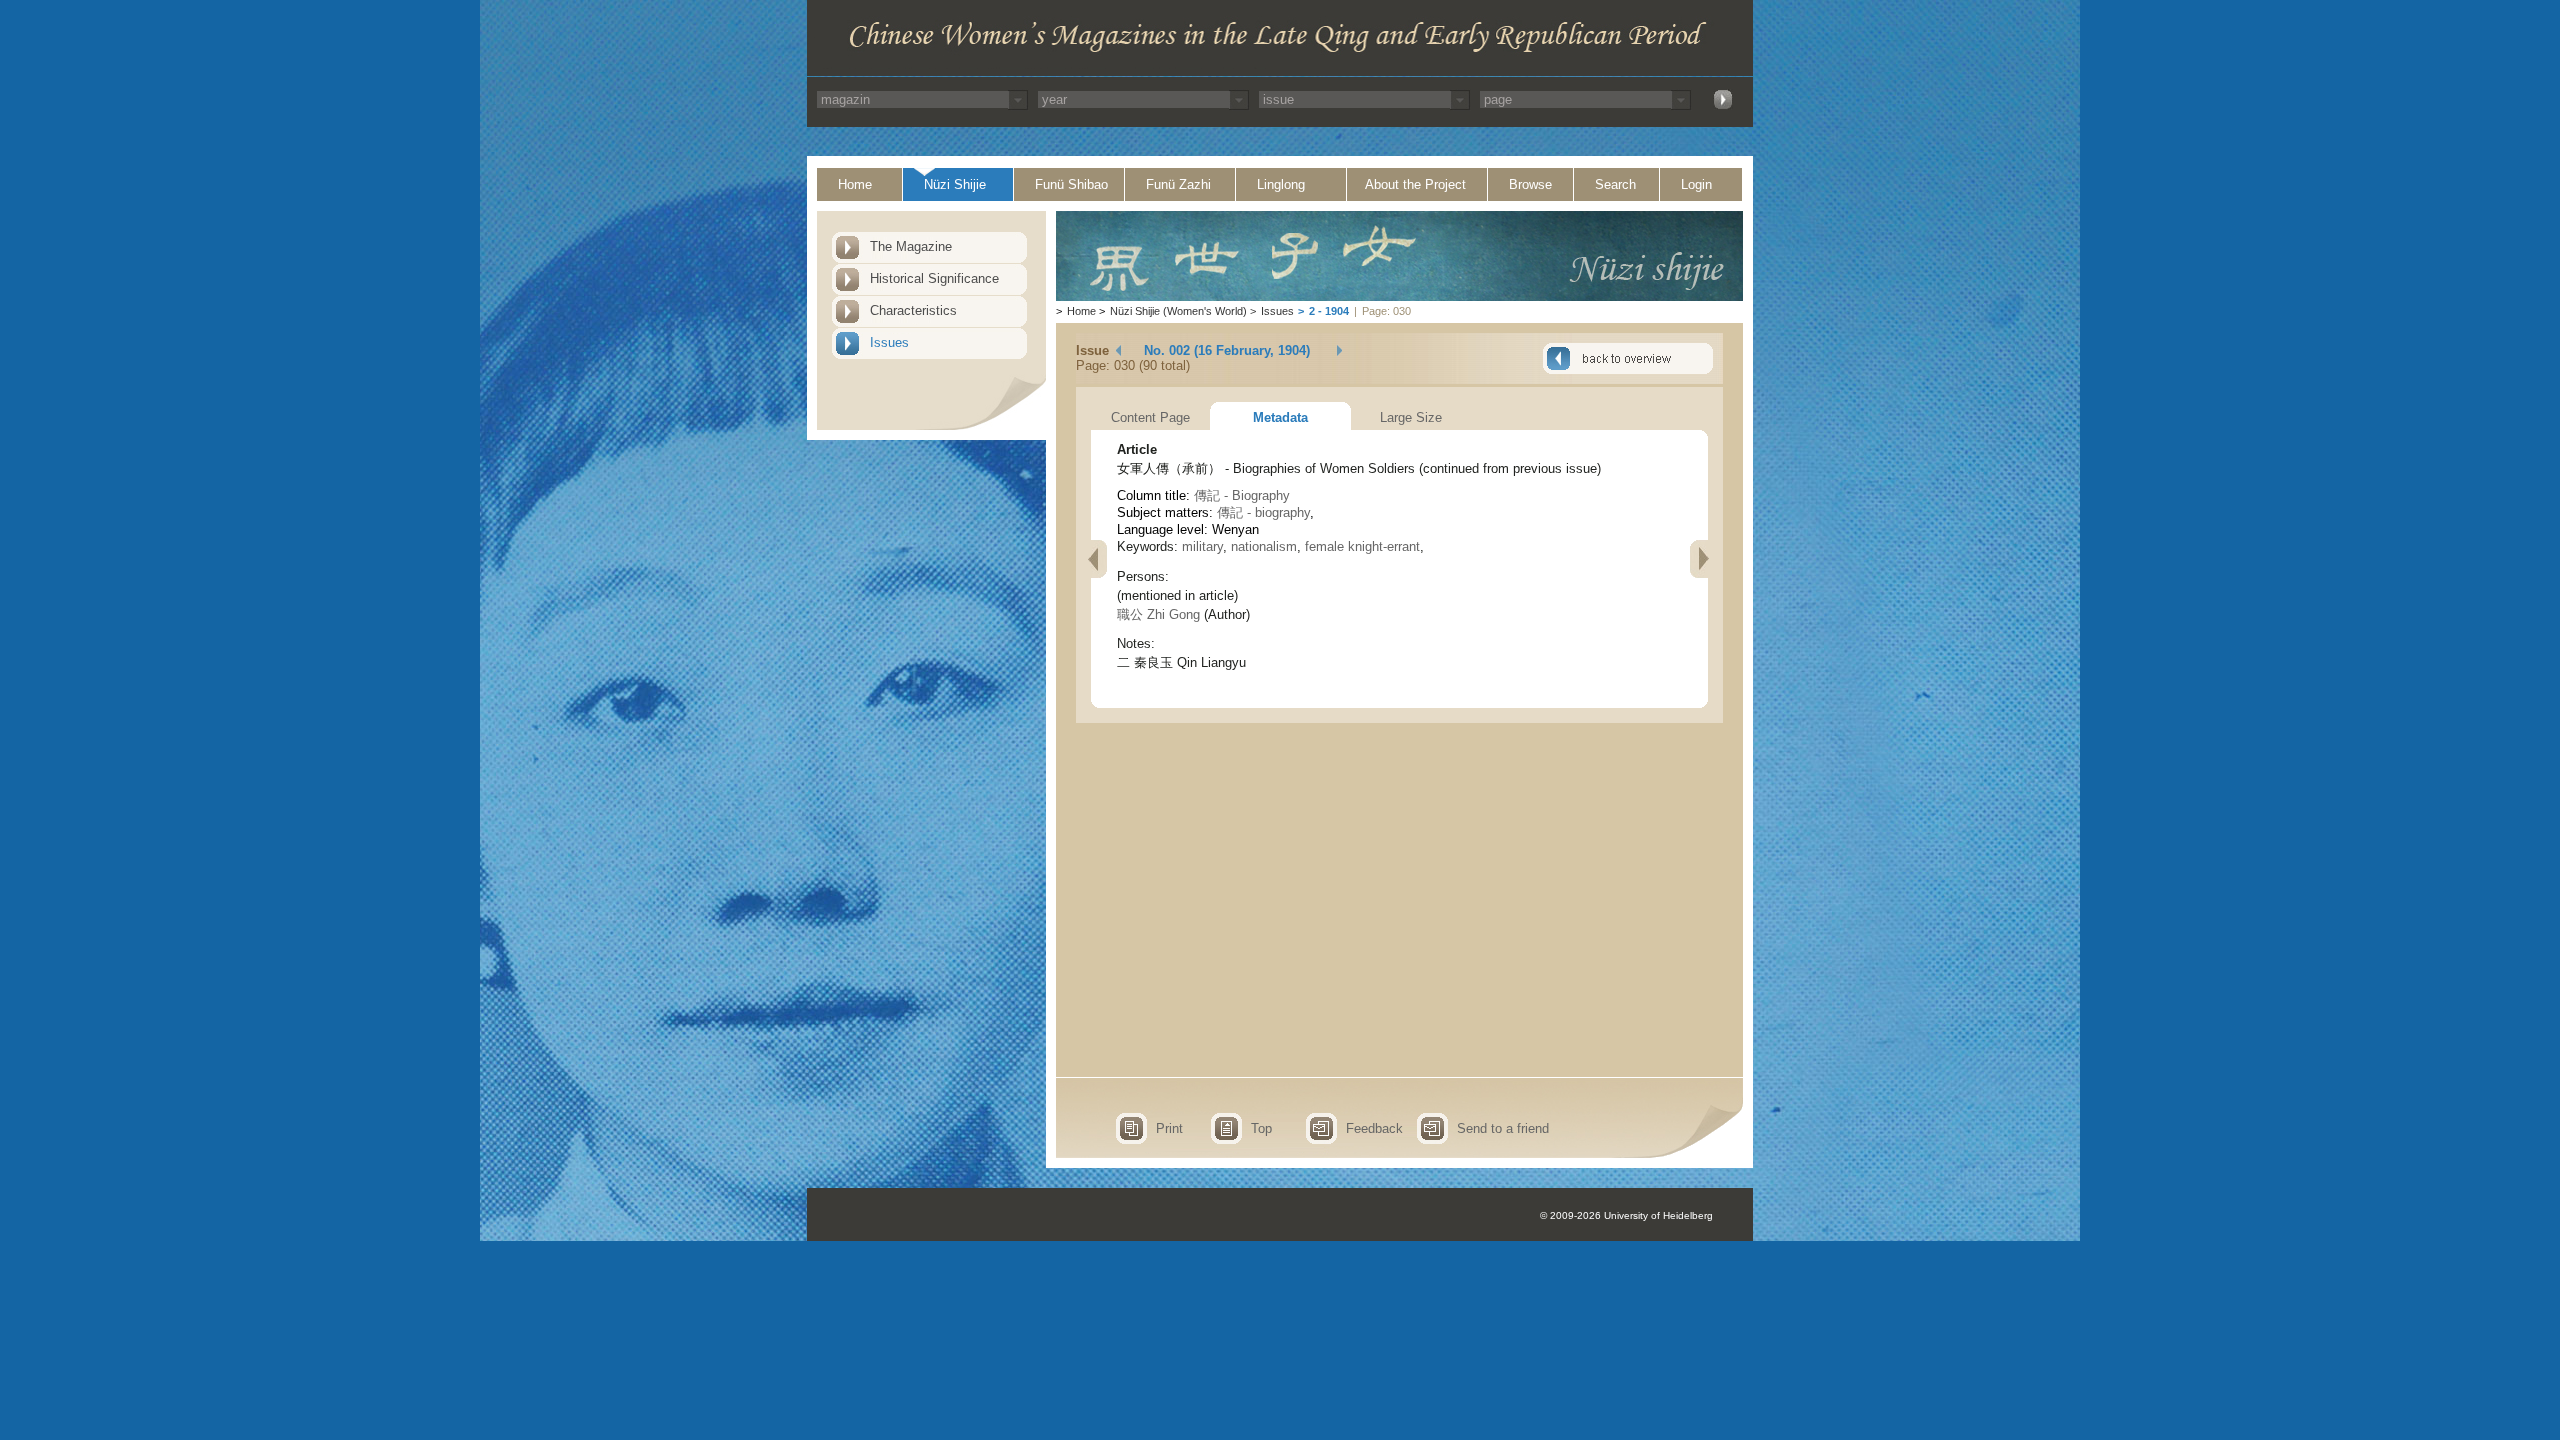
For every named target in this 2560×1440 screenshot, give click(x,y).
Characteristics (913, 310)
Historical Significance (934, 278)
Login (1696, 184)
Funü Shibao (1071, 184)
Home (855, 184)
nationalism (1264, 546)
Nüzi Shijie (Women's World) (1178, 311)
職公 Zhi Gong (1158, 614)
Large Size (1411, 417)
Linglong (1281, 184)
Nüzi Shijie (955, 184)
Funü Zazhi (1178, 184)
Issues (889, 342)
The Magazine (911, 246)
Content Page (1150, 417)
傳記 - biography (1263, 512)
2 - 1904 (1329, 311)
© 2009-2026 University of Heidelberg (1626, 1215)
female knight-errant (1362, 546)
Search (1615, 184)
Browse (1530, 184)
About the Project (1415, 184)
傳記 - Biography (1242, 495)
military (1202, 546)
